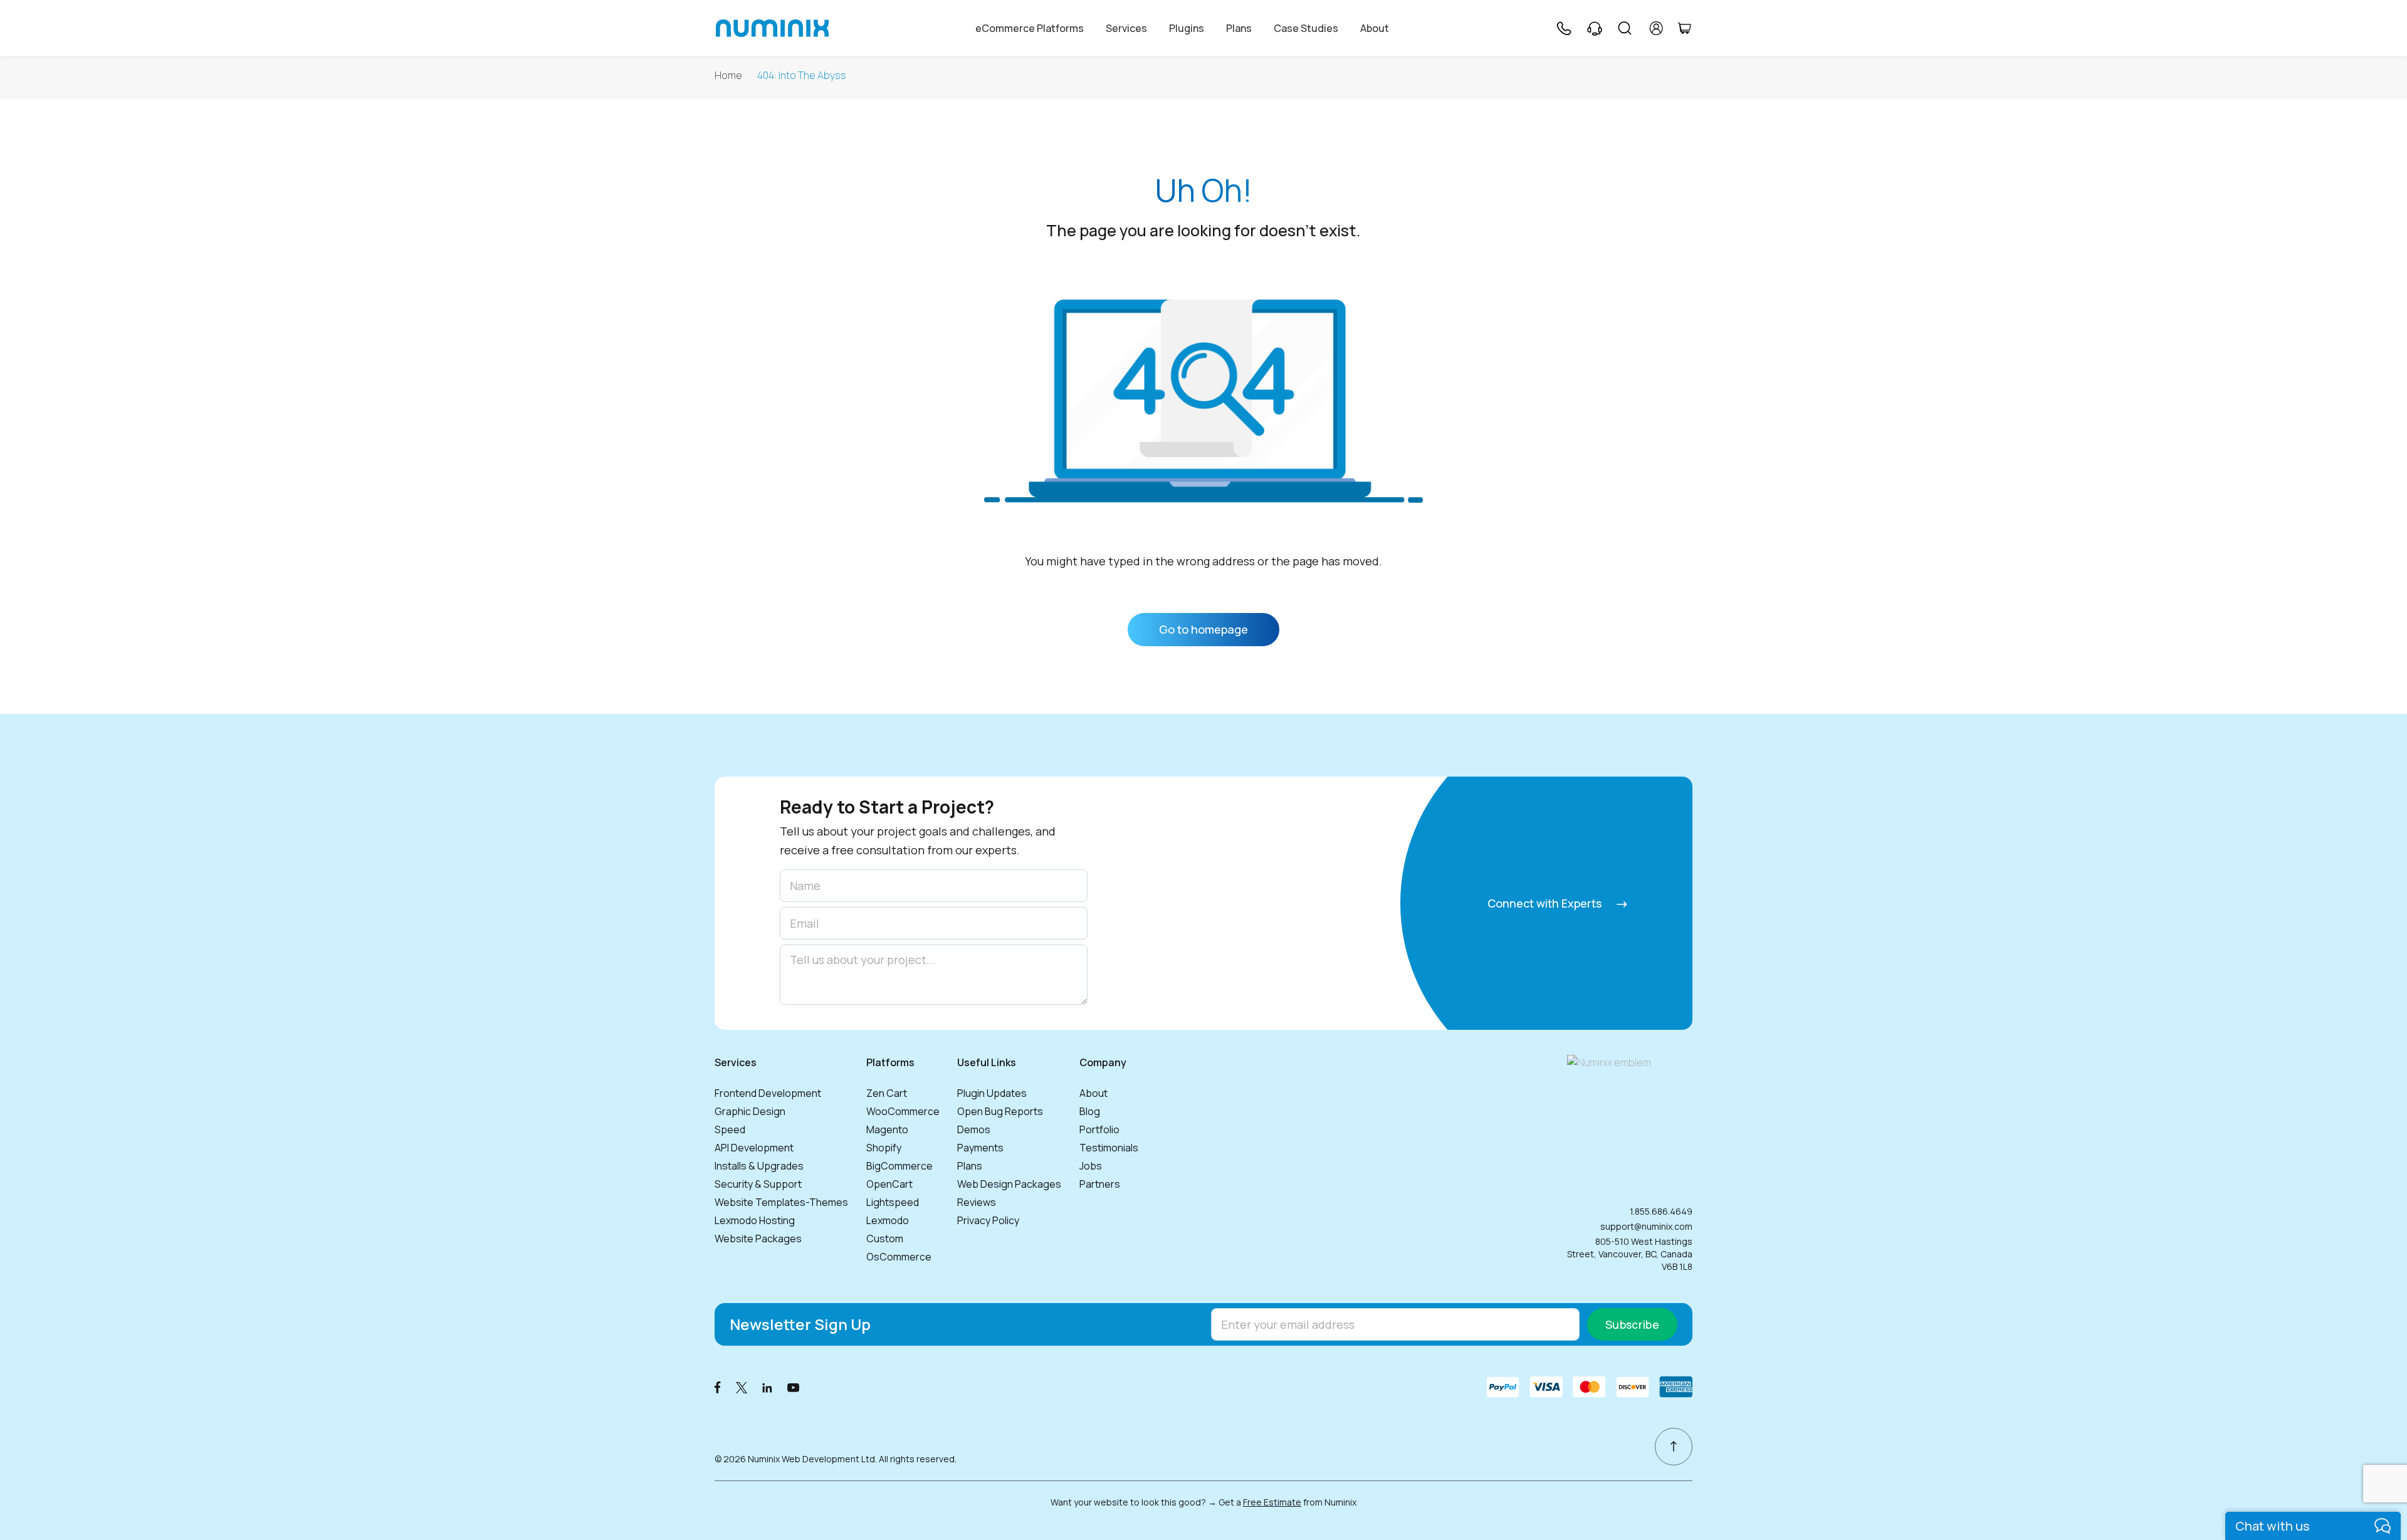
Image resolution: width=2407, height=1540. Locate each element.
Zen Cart (887, 1093)
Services (1126, 28)
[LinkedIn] (767, 1387)
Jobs (1091, 1166)
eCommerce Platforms (1030, 28)
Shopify (884, 1148)
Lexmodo (888, 1220)
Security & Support (758, 1184)
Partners (1100, 1184)
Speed (730, 1129)
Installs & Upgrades (759, 1166)
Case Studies (1306, 28)
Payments (980, 1148)
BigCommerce (899, 1166)
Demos (974, 1129)
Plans (1239, 28)
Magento (887, 1129)
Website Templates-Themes (781, 1202)
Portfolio (1099, 1129)
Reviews (977, 1202)
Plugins (1187, 28)
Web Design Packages (1009, 1184)
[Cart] (1684, 28)
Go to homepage (1203, 629)
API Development (754, 1148)
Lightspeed (893, 1202)
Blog (1090, 1111)
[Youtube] (794, 1387)
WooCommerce (903, 1111)
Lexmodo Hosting (755, 1220)
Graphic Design (750, 1111)
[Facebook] (718, 1387)
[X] (742, 1387)
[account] (1656, 28)
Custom (885, 1239)
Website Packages (758, 1239)
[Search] (1625, 28)
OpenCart (889, 1184)
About (1375, 28)
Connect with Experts (1546, 903)
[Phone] (1563, 28)
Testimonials (1109, 1148)
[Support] (1595, 28)
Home (728, 76)
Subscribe (1632, 1324)
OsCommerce (899, 1257)
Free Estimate (1272, 1502)
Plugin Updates (992, 1093)
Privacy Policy (988, 1220)
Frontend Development (768, 1093)
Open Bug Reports (1000, 1111)
